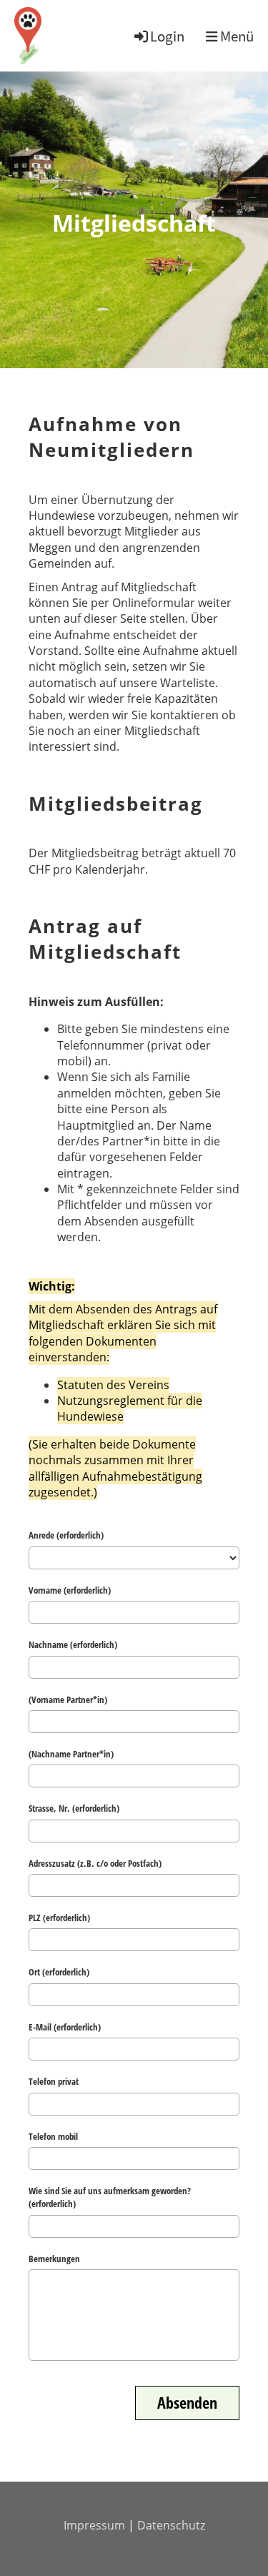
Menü (235, 36)
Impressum (94, 2525)
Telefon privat (54, 2081)
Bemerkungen (54, 2259)
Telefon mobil (53, 2136)
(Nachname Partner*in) (71, 1754)
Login (167, 36)
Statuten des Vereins (113, 1385)
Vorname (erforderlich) (70, 1590)
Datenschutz (171, 2525)
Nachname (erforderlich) (73, 1644)
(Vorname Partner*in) (68, 1699)
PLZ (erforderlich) (59, 1918)
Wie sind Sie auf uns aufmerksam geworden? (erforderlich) (110, 2197)
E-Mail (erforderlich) (65, 2027)
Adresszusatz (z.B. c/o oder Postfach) (95, 1863)
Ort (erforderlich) (59, 1972)
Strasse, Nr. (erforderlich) (74, 1808)
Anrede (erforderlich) (66, 1535)
